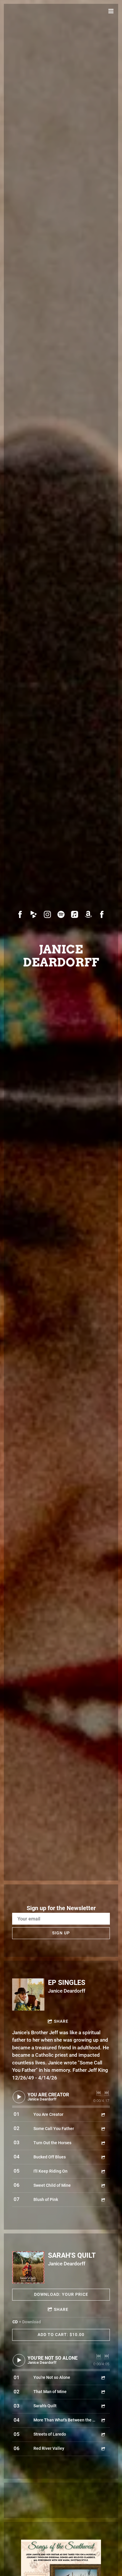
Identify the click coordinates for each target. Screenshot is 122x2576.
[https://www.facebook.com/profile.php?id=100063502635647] (20, 914)
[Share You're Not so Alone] (103, 2378)
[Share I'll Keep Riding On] (103, 2171)
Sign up (61, 1933)
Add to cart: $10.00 (61, 2335)
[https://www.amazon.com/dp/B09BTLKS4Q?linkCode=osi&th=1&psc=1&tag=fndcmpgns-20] (88, 914)
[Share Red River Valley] (103, 2448)
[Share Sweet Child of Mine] (103, 2185)
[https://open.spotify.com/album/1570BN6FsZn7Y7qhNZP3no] (61, 914)
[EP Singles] (28, 1995)
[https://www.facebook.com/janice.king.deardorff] (102, 914)
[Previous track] (99, 2093)
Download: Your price (61, 2294)
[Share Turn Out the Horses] (103, 2143)
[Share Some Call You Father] (103, 2129)
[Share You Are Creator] (103, 2115)
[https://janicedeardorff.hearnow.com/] (34, 914)
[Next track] (107, 2093)
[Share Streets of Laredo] (103, 2434)
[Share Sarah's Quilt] (103, 2406)
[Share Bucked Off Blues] (103, 2157)
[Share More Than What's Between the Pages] (103, 2420)
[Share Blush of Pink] (103, 2200)
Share (61, 2021)
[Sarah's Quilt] (28, 2267)
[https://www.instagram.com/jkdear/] (47, 914)
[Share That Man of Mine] (103, 2392)
